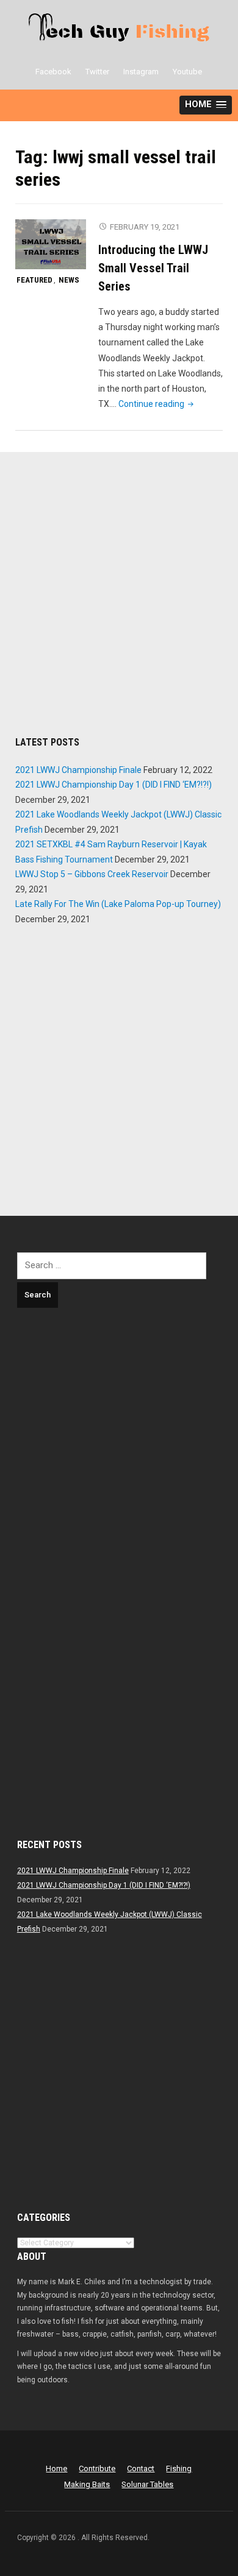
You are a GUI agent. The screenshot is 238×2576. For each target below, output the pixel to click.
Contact (141, 2468)
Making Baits (87, 2484)
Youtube (187, 72)
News (69, 280)
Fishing (179, 2468)
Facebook (53, 72)
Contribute (97, 2468)
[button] (206, 105)
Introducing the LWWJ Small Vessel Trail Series (153, 268)
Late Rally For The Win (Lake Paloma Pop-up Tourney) (118, 904)
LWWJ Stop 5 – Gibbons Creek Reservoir (92, 874)
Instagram (141, 72)
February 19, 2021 (145, 227)
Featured (34, 280)
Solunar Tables (147, 2484)
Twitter (97, 72)
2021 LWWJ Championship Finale (78, 770)
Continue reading (157, 404)
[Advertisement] (119, 598)
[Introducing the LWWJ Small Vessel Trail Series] (51, 244)
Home (56, 2468)
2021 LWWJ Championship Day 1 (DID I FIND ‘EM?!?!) (114, 785)
